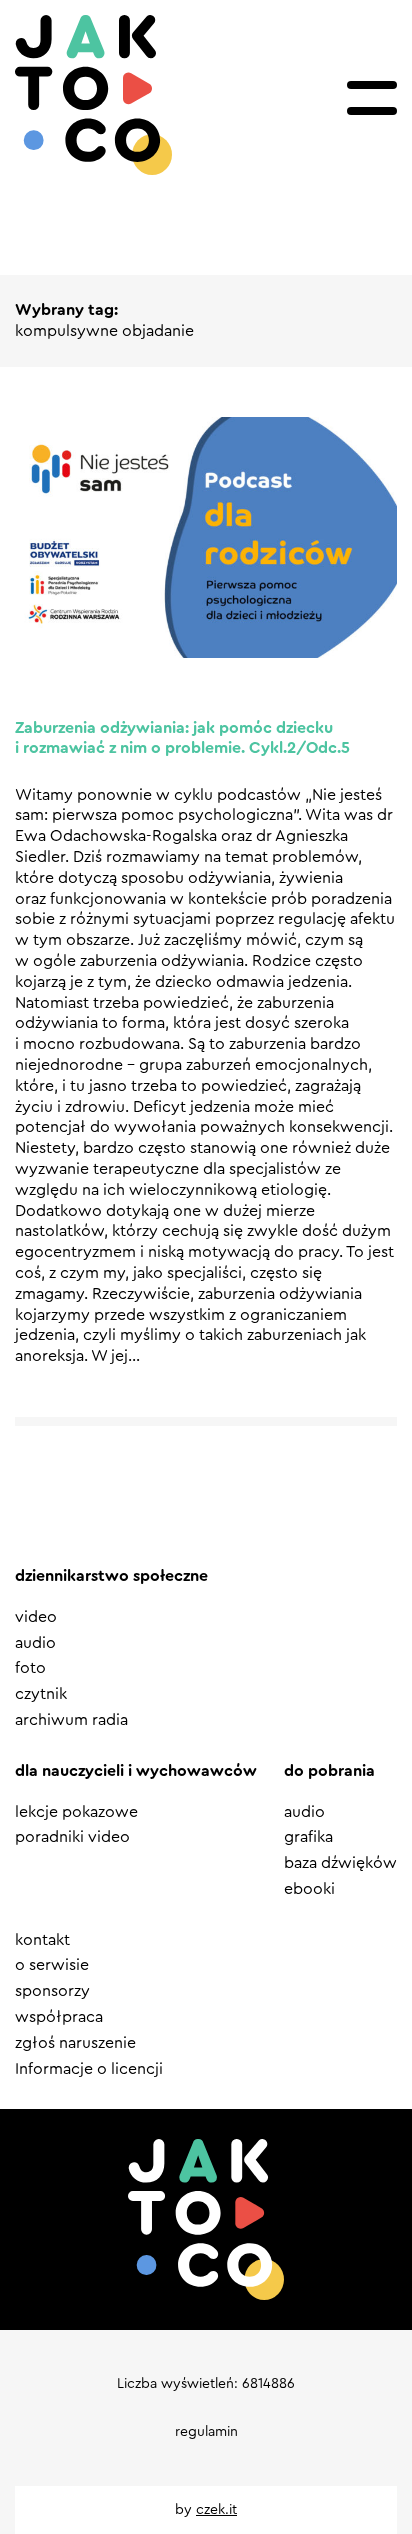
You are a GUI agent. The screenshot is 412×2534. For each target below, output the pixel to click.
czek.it (216, 2510)
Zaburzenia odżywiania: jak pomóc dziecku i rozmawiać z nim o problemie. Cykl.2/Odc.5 (182, 738)
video (36, 1617)
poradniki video (72, 1837)
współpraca (59, 2017)
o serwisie (52, 1965)
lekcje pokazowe (76, 1812)
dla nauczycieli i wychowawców (136, 1771)
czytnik (41, 1694)
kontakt (42, 1940)
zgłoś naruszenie (75, 2043)
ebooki (309, 1889)
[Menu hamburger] (372, 98)
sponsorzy (52, 1991)
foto (30, 1668)
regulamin (206, 2432)
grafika (308, 1837)
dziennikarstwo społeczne (111, 1576)
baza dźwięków (340, 1863)
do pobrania (329, 1771)
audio (35, 1643)
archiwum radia (71, 1720)
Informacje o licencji (89, 2069)
